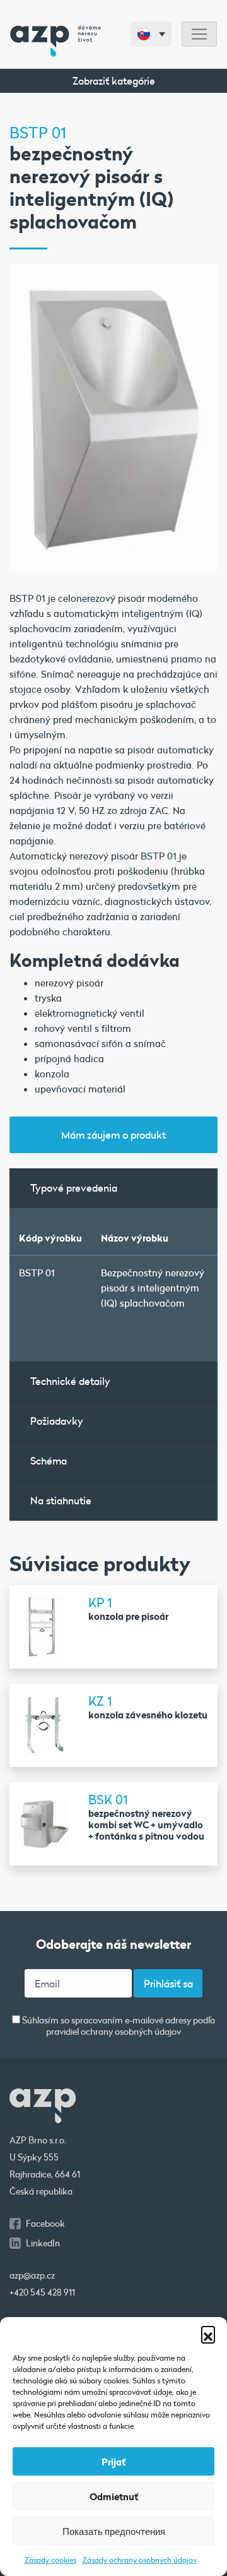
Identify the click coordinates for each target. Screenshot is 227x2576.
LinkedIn (43, 2243)
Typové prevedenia (74, 1188)
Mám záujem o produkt (113, 1135)
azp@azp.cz (32, 2275)
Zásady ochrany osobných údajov (140, 2560)
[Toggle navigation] (199, 34)
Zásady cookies (50, 2560)
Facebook (45, 2224)
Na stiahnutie (61, 1500)
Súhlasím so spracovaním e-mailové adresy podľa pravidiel (118, 2026)
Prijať (113, 2462)
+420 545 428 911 (42, 2292)
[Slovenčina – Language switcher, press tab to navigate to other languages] (151, 34)
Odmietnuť (114, 2496)
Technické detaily (70, 1381)
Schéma (49, 1460)
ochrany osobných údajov (131, 2032)
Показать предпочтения (114, 2531)
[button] (208, 2333)
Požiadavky (57, 1421)
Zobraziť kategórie (114, 81)
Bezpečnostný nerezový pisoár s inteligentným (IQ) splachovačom (153, 1288)
